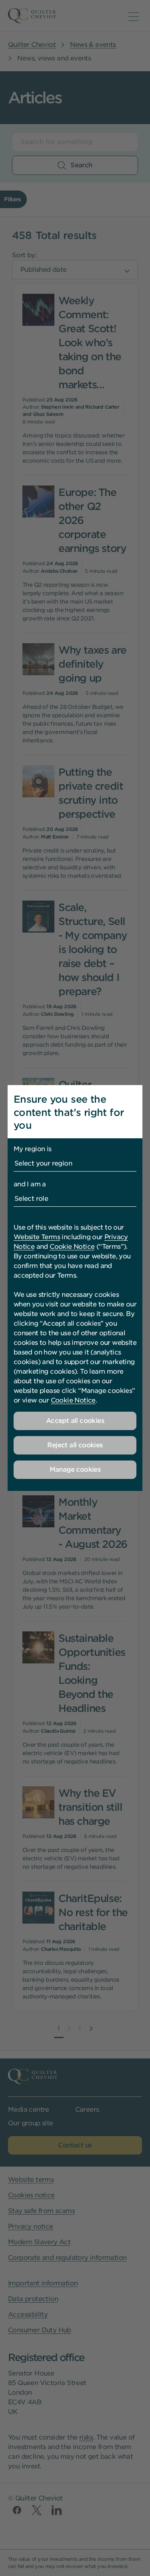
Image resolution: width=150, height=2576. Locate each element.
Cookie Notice (72, 1247)
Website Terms (37, 1237)
